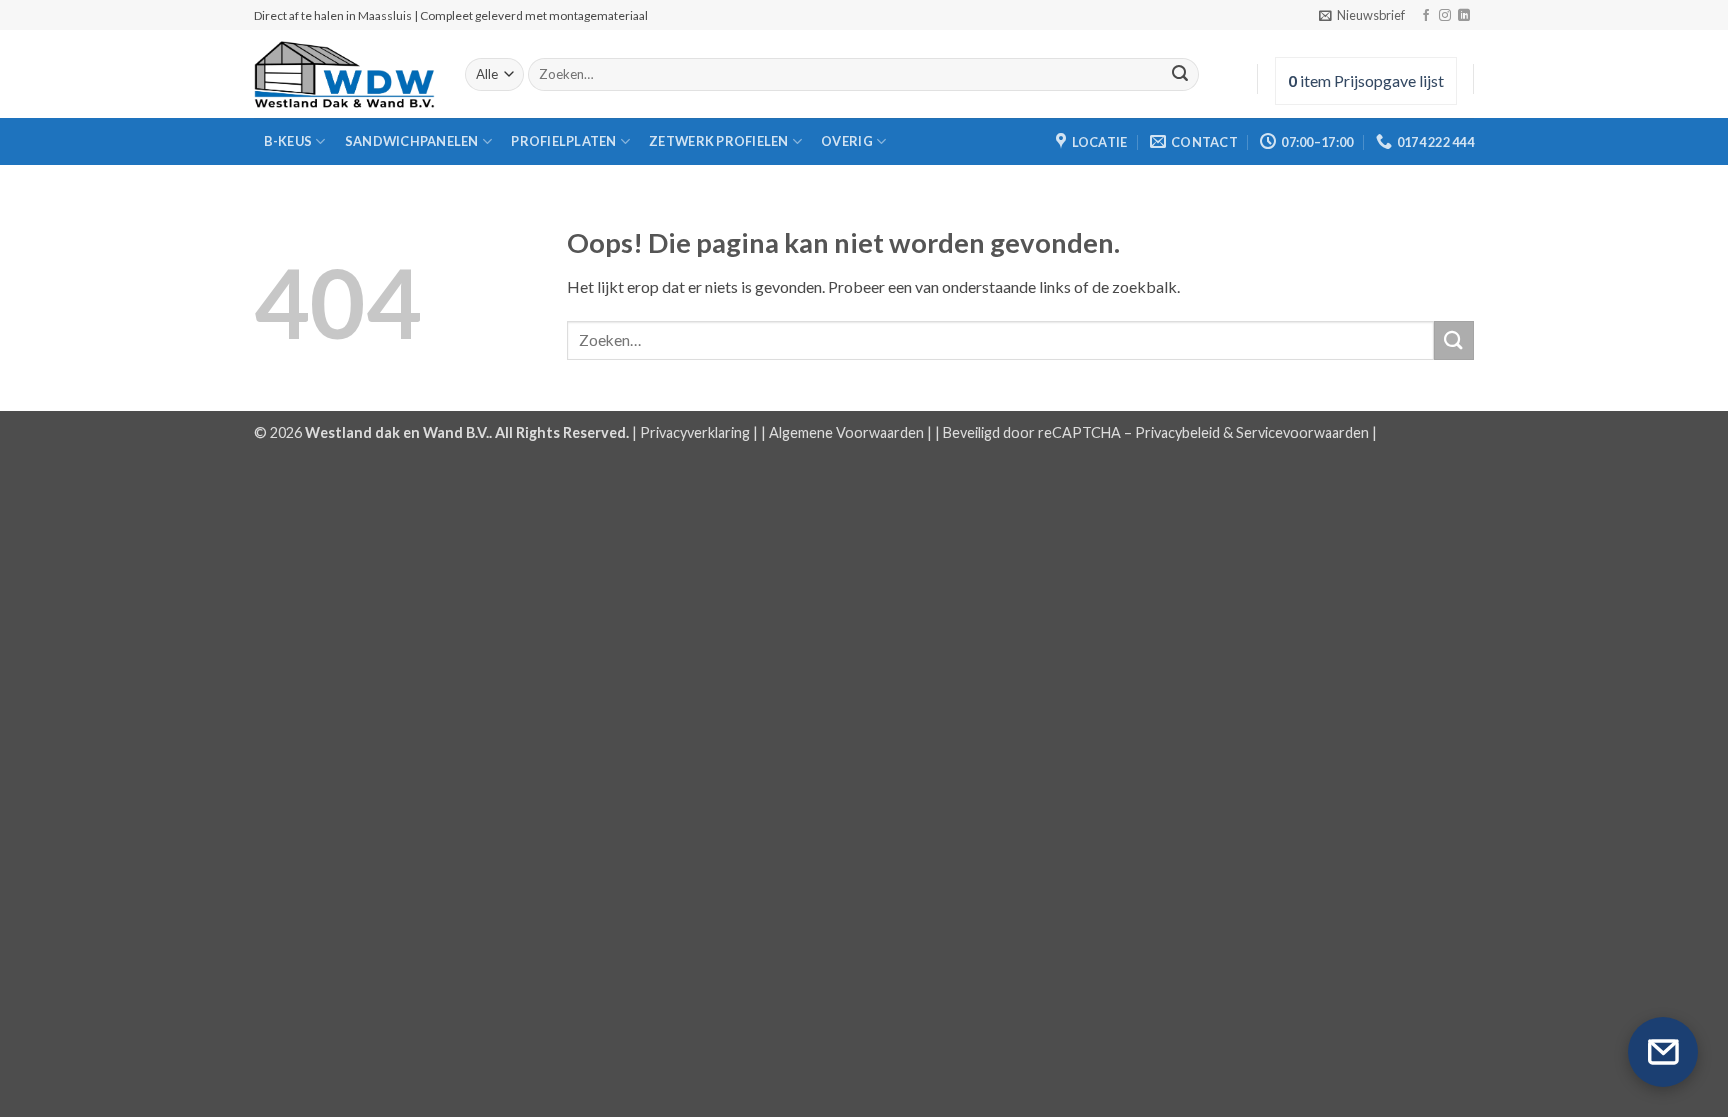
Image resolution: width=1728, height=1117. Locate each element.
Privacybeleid (1177, 432)
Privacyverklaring (695, 432)
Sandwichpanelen (412, 141)
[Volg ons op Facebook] (1426, 16)
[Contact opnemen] (1663, 1052)
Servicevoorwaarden (1302, 432)
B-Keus (288, 141)
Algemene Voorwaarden (846, 432)
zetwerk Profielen (718, 141)
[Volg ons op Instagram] (1445, 16)
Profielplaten (563, 141)
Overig (847, 141)
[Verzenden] (1180, 75)
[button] (1362, 15)
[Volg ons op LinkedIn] (1464, 16)
